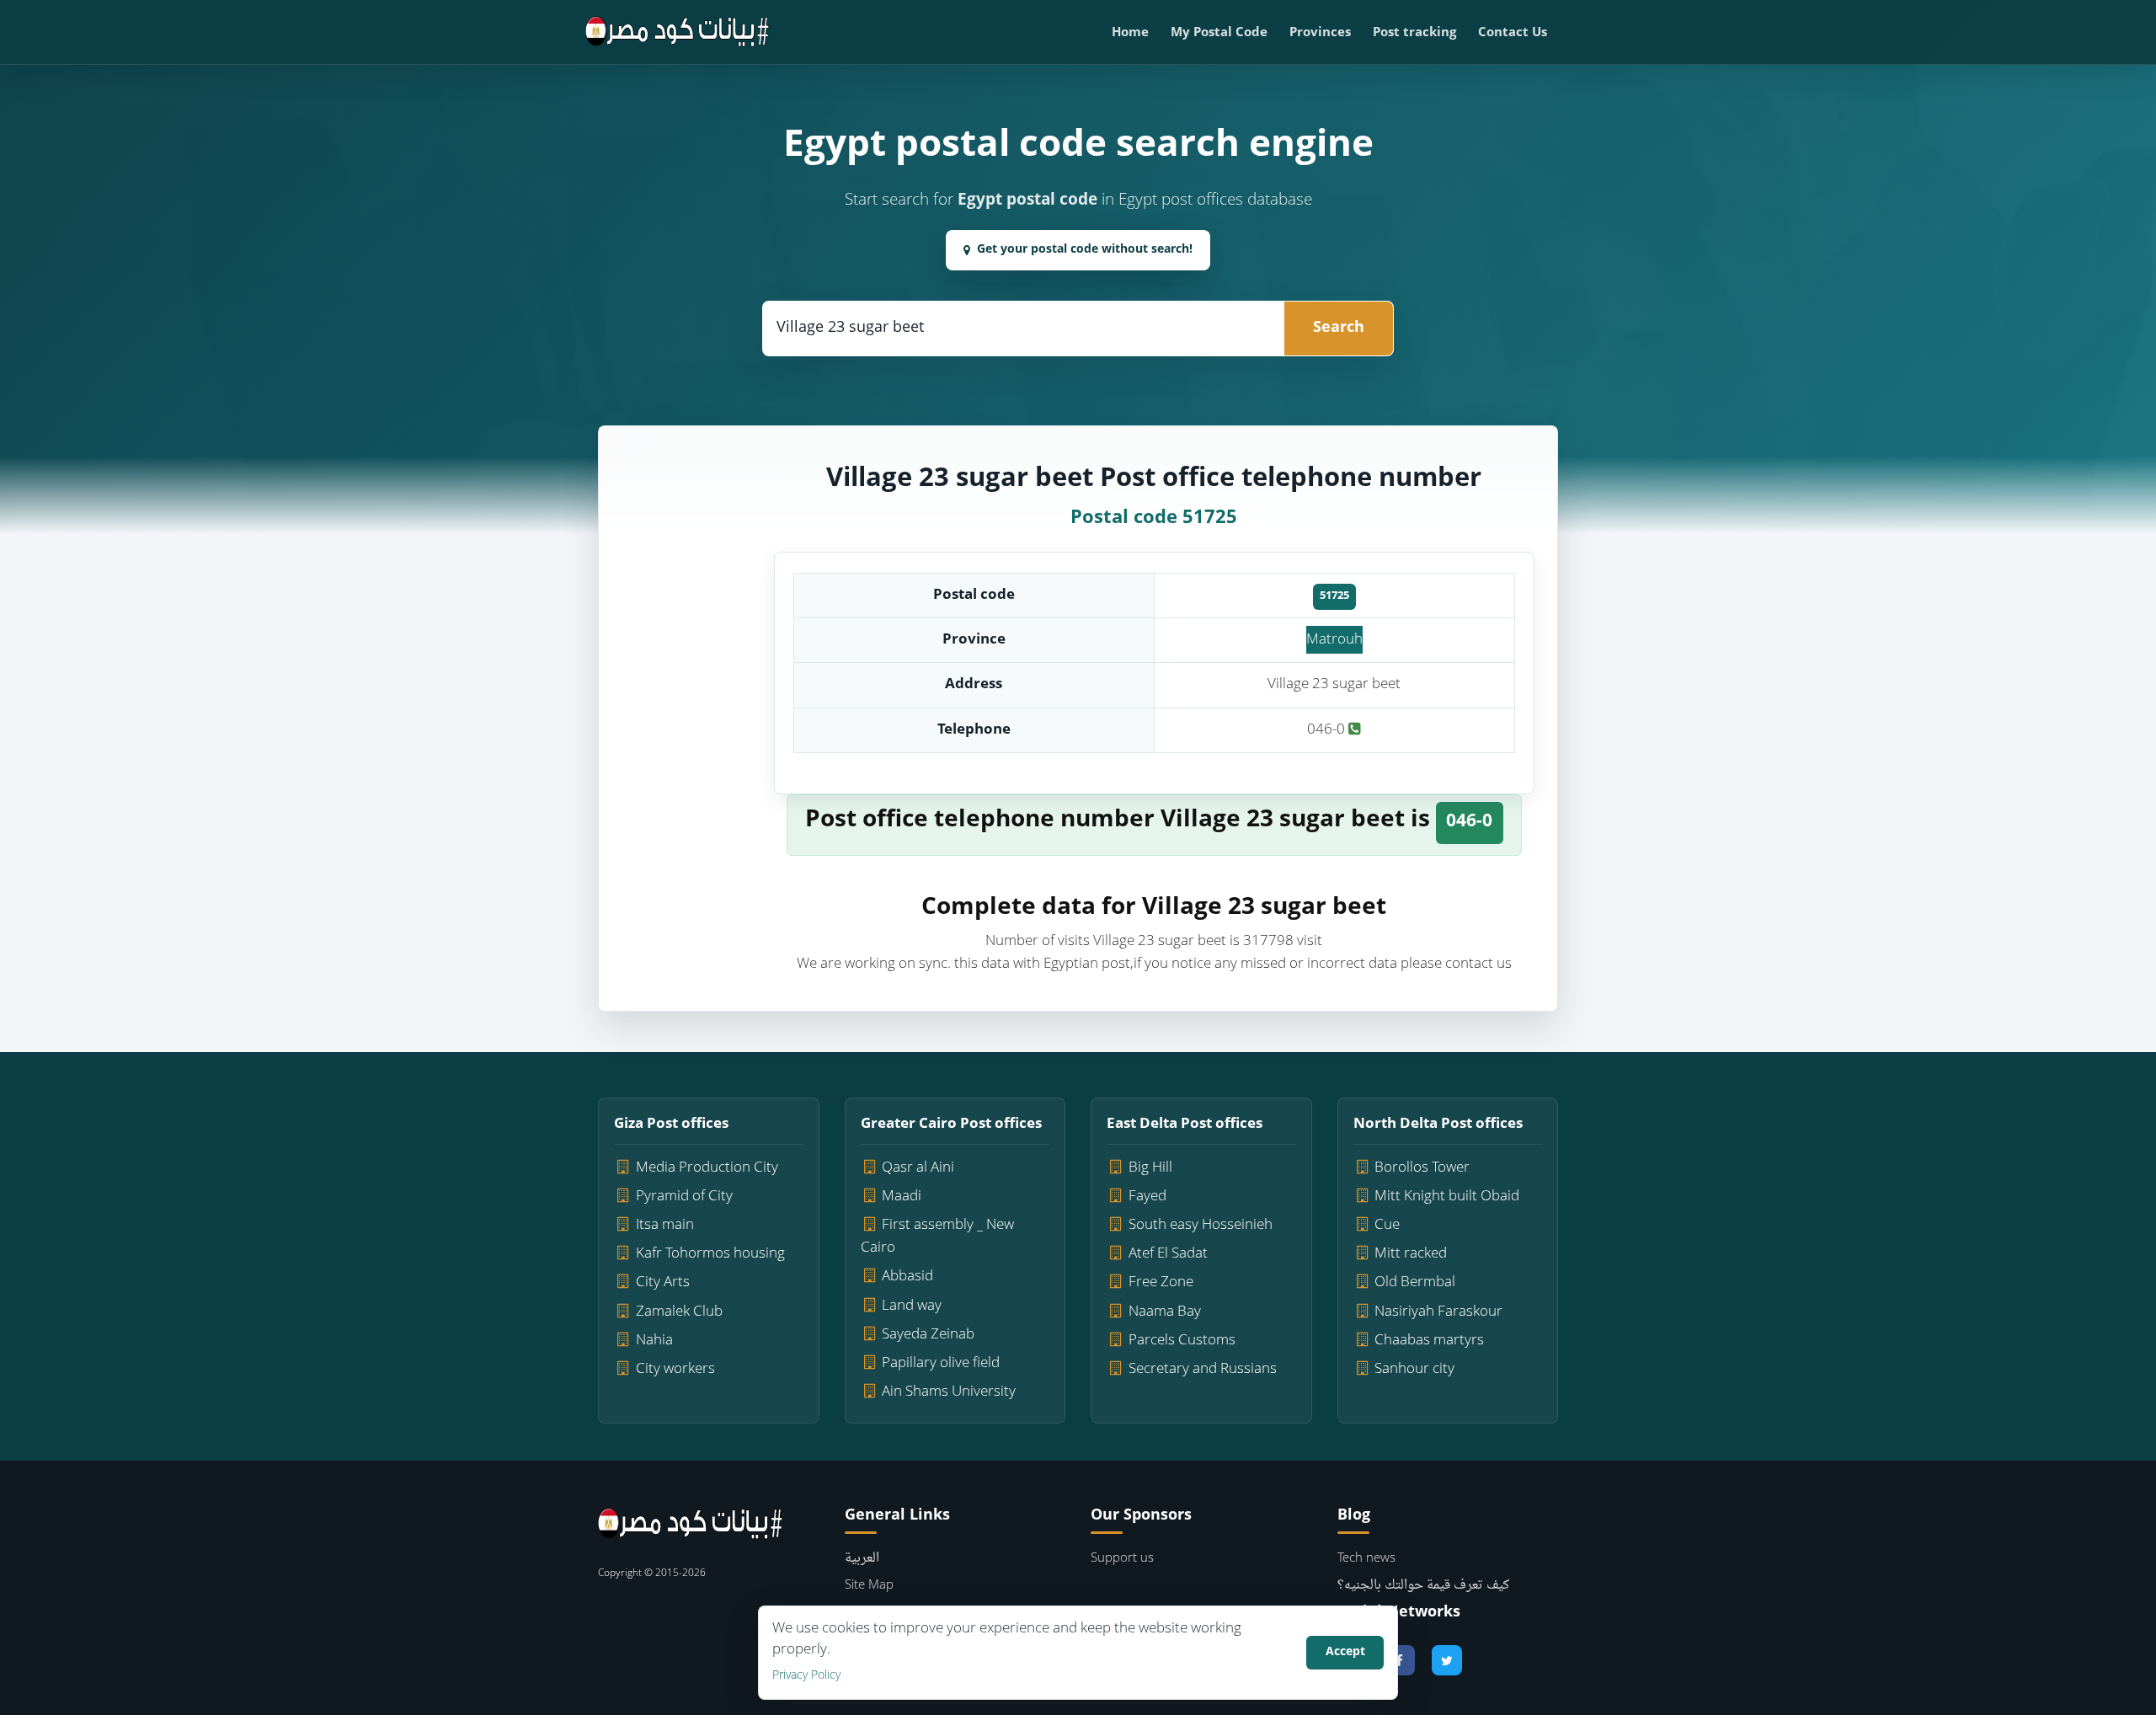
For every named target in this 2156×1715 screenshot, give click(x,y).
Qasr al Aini (918, 1168)
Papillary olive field (941, 1363)
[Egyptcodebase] (678, 32)
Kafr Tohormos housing (710, 1254)
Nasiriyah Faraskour (1438, 1312)
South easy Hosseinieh (1201, 1225)
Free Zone (1161, 1282)
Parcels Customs (1182, 1341)
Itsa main (665, 1225)
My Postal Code (1219, 33)
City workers (675, 1369)
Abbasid (907, 1277)
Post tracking (1414, 33)
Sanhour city (1414, 1369)
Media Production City (707, 1168)
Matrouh (1334, 640)
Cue (1387, 1225)
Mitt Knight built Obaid (1447, 1197)
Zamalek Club (679, 1312)
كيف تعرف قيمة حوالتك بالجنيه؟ (1423, 1586)
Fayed (1147, 1197)
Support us (1122, 1559)
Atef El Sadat (1168, 1254)
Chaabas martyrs (1429, 1341)
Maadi (902, 1197)
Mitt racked (1411, 1254)
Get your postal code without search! (1085, 250)
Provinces (1320, 33)
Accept (1345, 1652)
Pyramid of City (684, 1197)
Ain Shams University (949, 1392)
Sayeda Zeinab (928, 1335)
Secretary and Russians (1203, 1369)
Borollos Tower (1422, 1168)
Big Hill (1150, 1168)
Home (1130, 33)
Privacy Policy (806, 1676)
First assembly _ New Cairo (938, 1237)
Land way (912, 1306)
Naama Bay (1165, 1312)
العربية (862, 1559)
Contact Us (1513, 33)
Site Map (869, 1586)
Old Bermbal (1415, 1282)
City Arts (663, 1282)
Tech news (1366, 1559)
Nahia (654, 1341)
